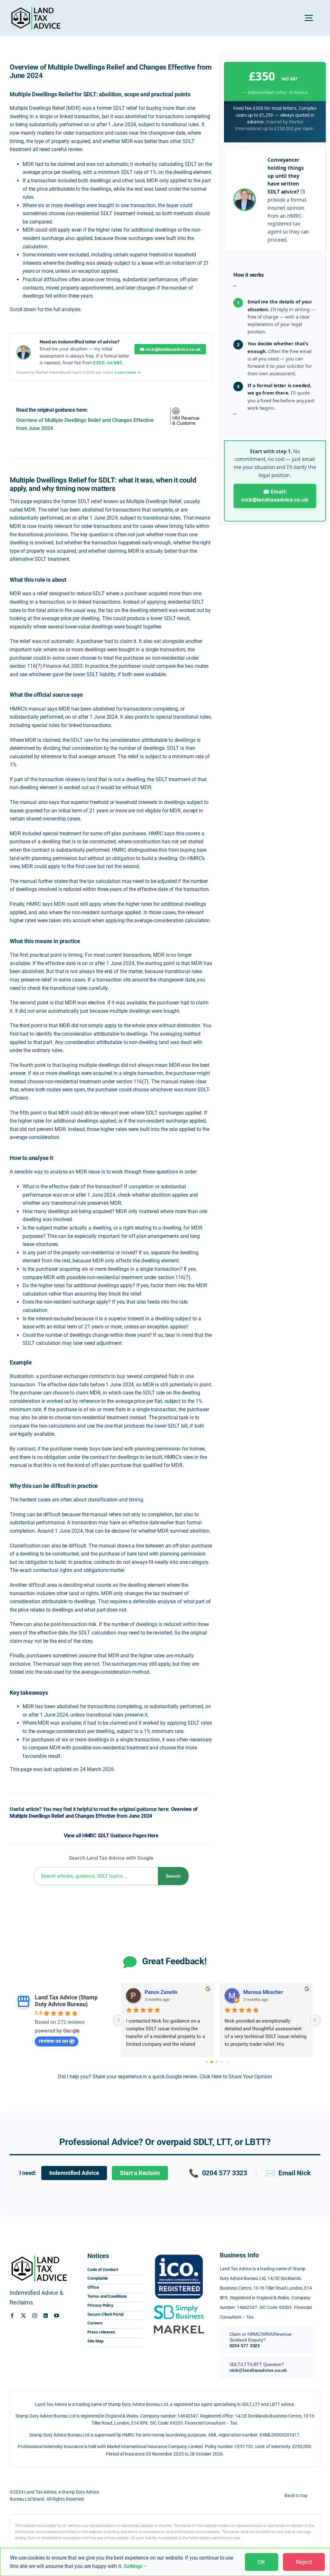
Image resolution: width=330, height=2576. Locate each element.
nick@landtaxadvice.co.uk (258, 2370)
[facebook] (12, 2316)
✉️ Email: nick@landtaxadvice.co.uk (275, 496)
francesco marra (164, 1992)
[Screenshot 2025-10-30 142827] (179, 2324)
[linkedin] (46, 2316)
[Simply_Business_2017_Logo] (179, 2305)
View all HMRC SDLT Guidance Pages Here (111, 1836)
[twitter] (23, 2316)
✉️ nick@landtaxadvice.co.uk (170, 349)
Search (173, 1876)
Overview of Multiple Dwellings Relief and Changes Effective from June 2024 (104, 1813)
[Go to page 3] (222, 2062)
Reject (304, 2562)
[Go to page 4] (227, 2062)
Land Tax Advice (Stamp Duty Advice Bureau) (66, 2001)
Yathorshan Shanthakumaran (276, 1992)
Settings (134, 2566)
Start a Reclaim (140, 2173)
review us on (53, 2041)
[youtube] (57, 2316)
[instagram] (35, 2316)
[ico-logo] (179, 2253)
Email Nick (288, 2173)
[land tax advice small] (36, 9)
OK (262, 2562)
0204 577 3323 (218, 2173)
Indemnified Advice (74, 2173)
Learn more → (128, 372)
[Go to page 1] (212, 2062)
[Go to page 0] (206, 2062)
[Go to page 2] (217, 2062)
